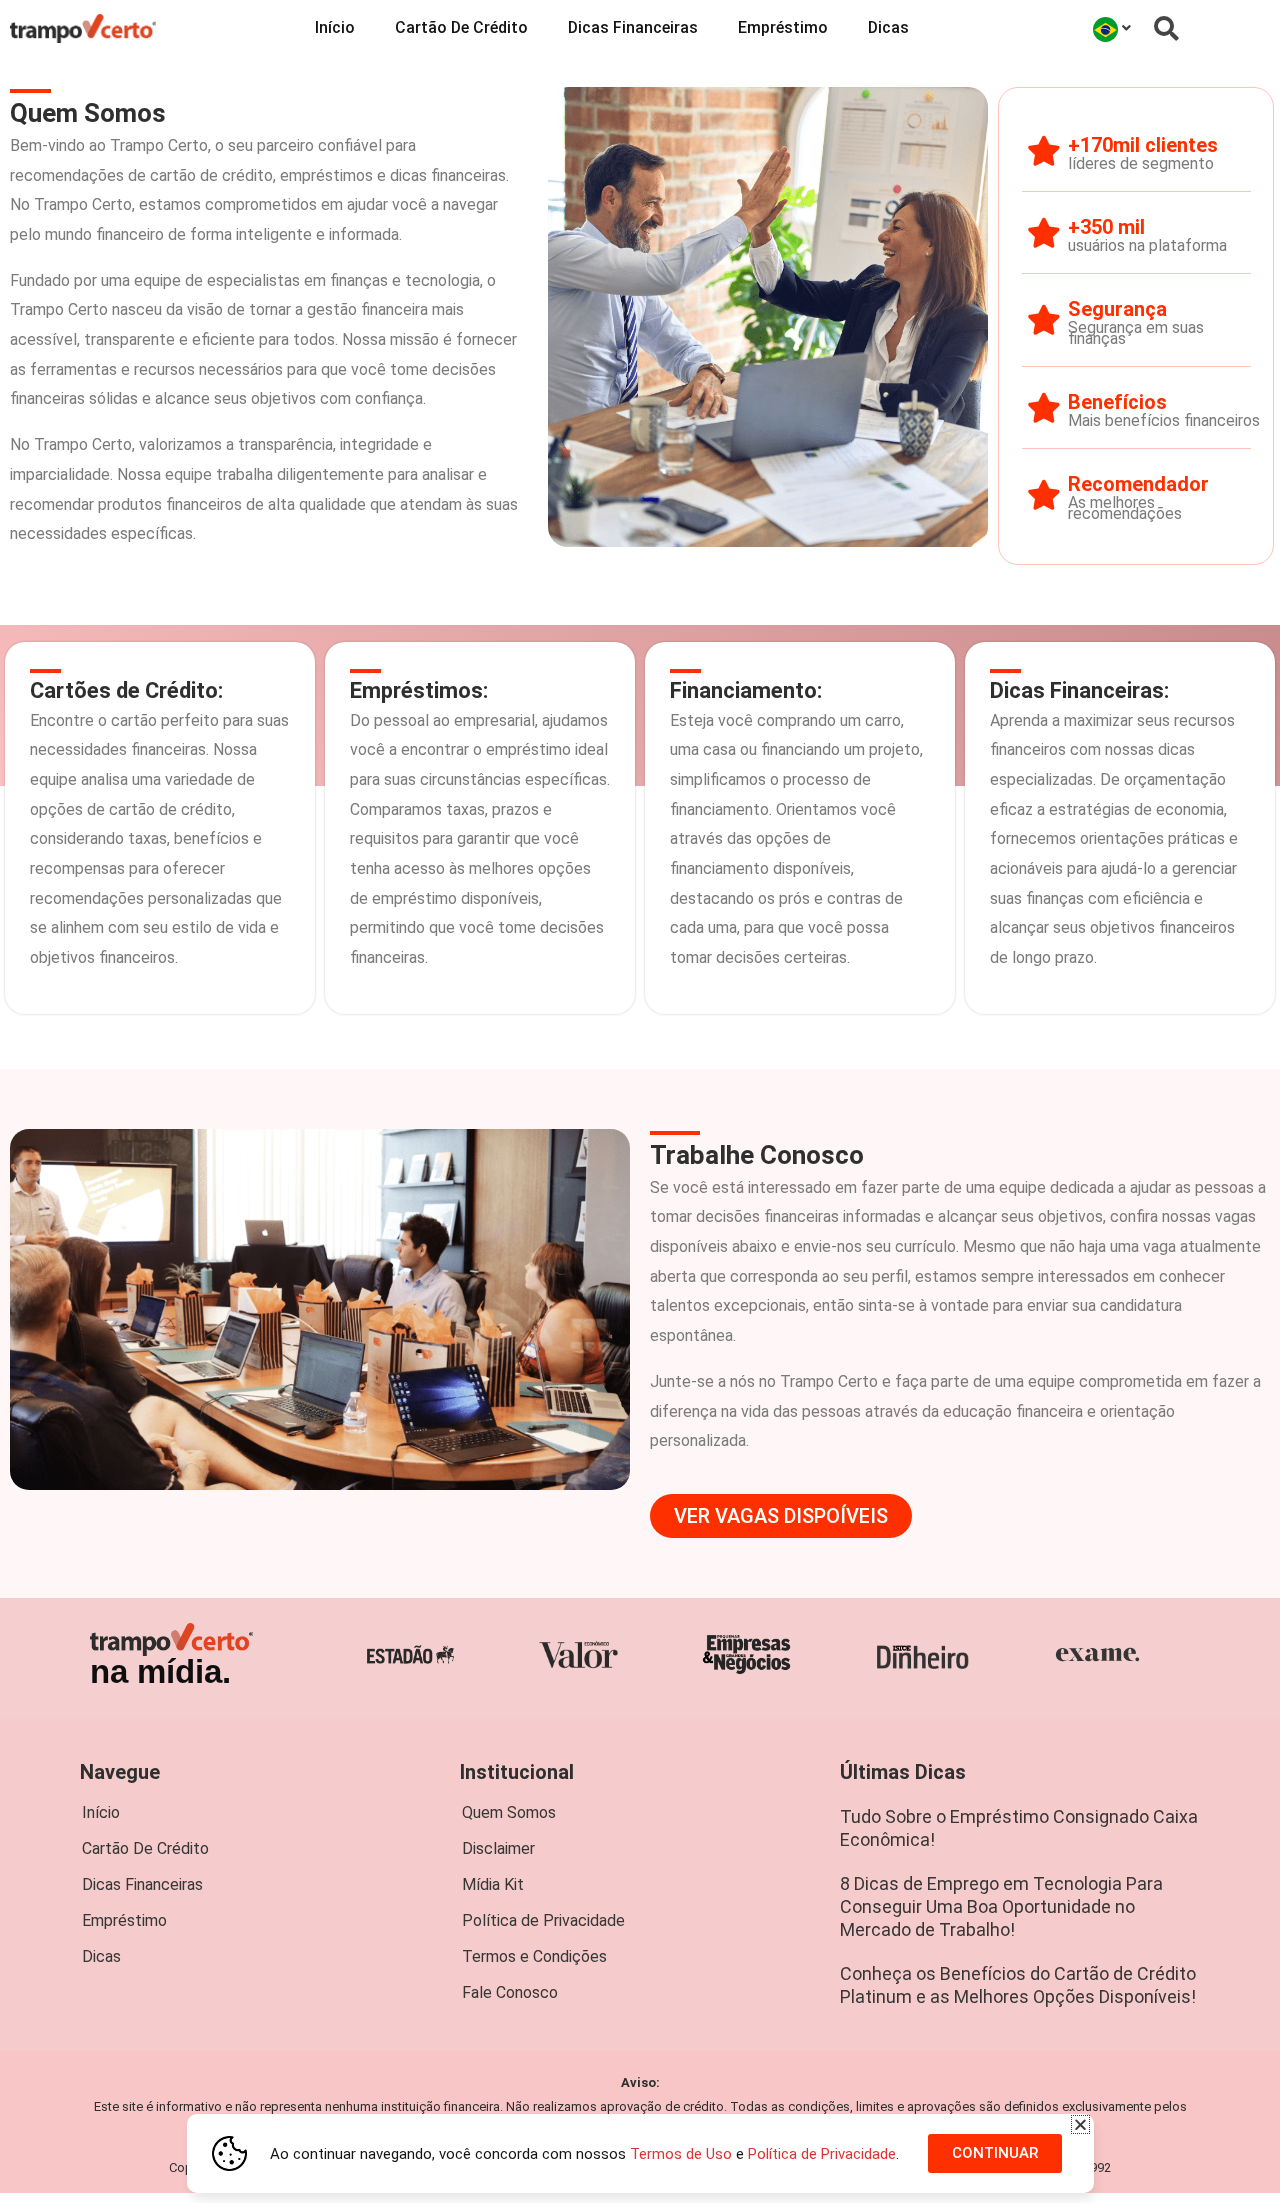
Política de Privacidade (543, 1920)
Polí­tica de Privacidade (822, 2154)
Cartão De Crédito (461, 27)
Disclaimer (498, 1848)
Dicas (888, 27)
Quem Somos (509, 1812)
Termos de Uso (681, 2154)
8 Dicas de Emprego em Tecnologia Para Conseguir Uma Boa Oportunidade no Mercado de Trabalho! (1001, 1907)
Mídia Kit (493, 1884)
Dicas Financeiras (633, 27)
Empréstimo (783, 27)
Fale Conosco (510, 1992)
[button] (1080, 2124)
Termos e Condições (534, 1956)
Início (335, 27)
